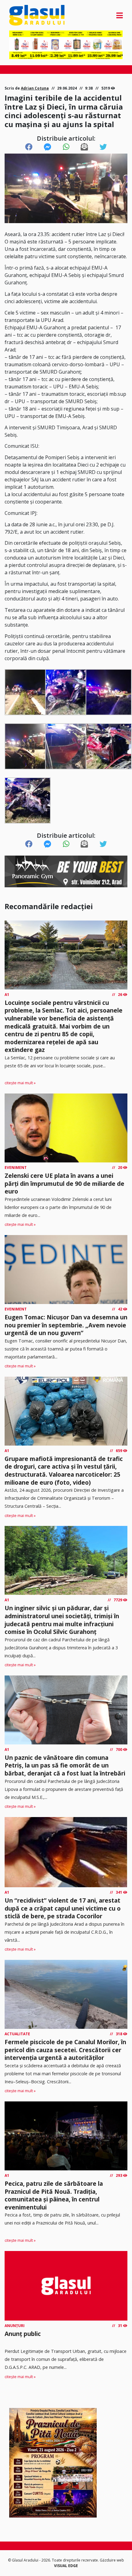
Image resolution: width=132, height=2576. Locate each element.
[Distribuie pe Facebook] (29, 147)
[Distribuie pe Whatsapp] (66, 147)
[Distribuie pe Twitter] (103, 147)
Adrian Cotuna (35, 88)
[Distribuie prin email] (84, 147)
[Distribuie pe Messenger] (48, 147)
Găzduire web (112, 2560)
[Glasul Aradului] (26, 15)
